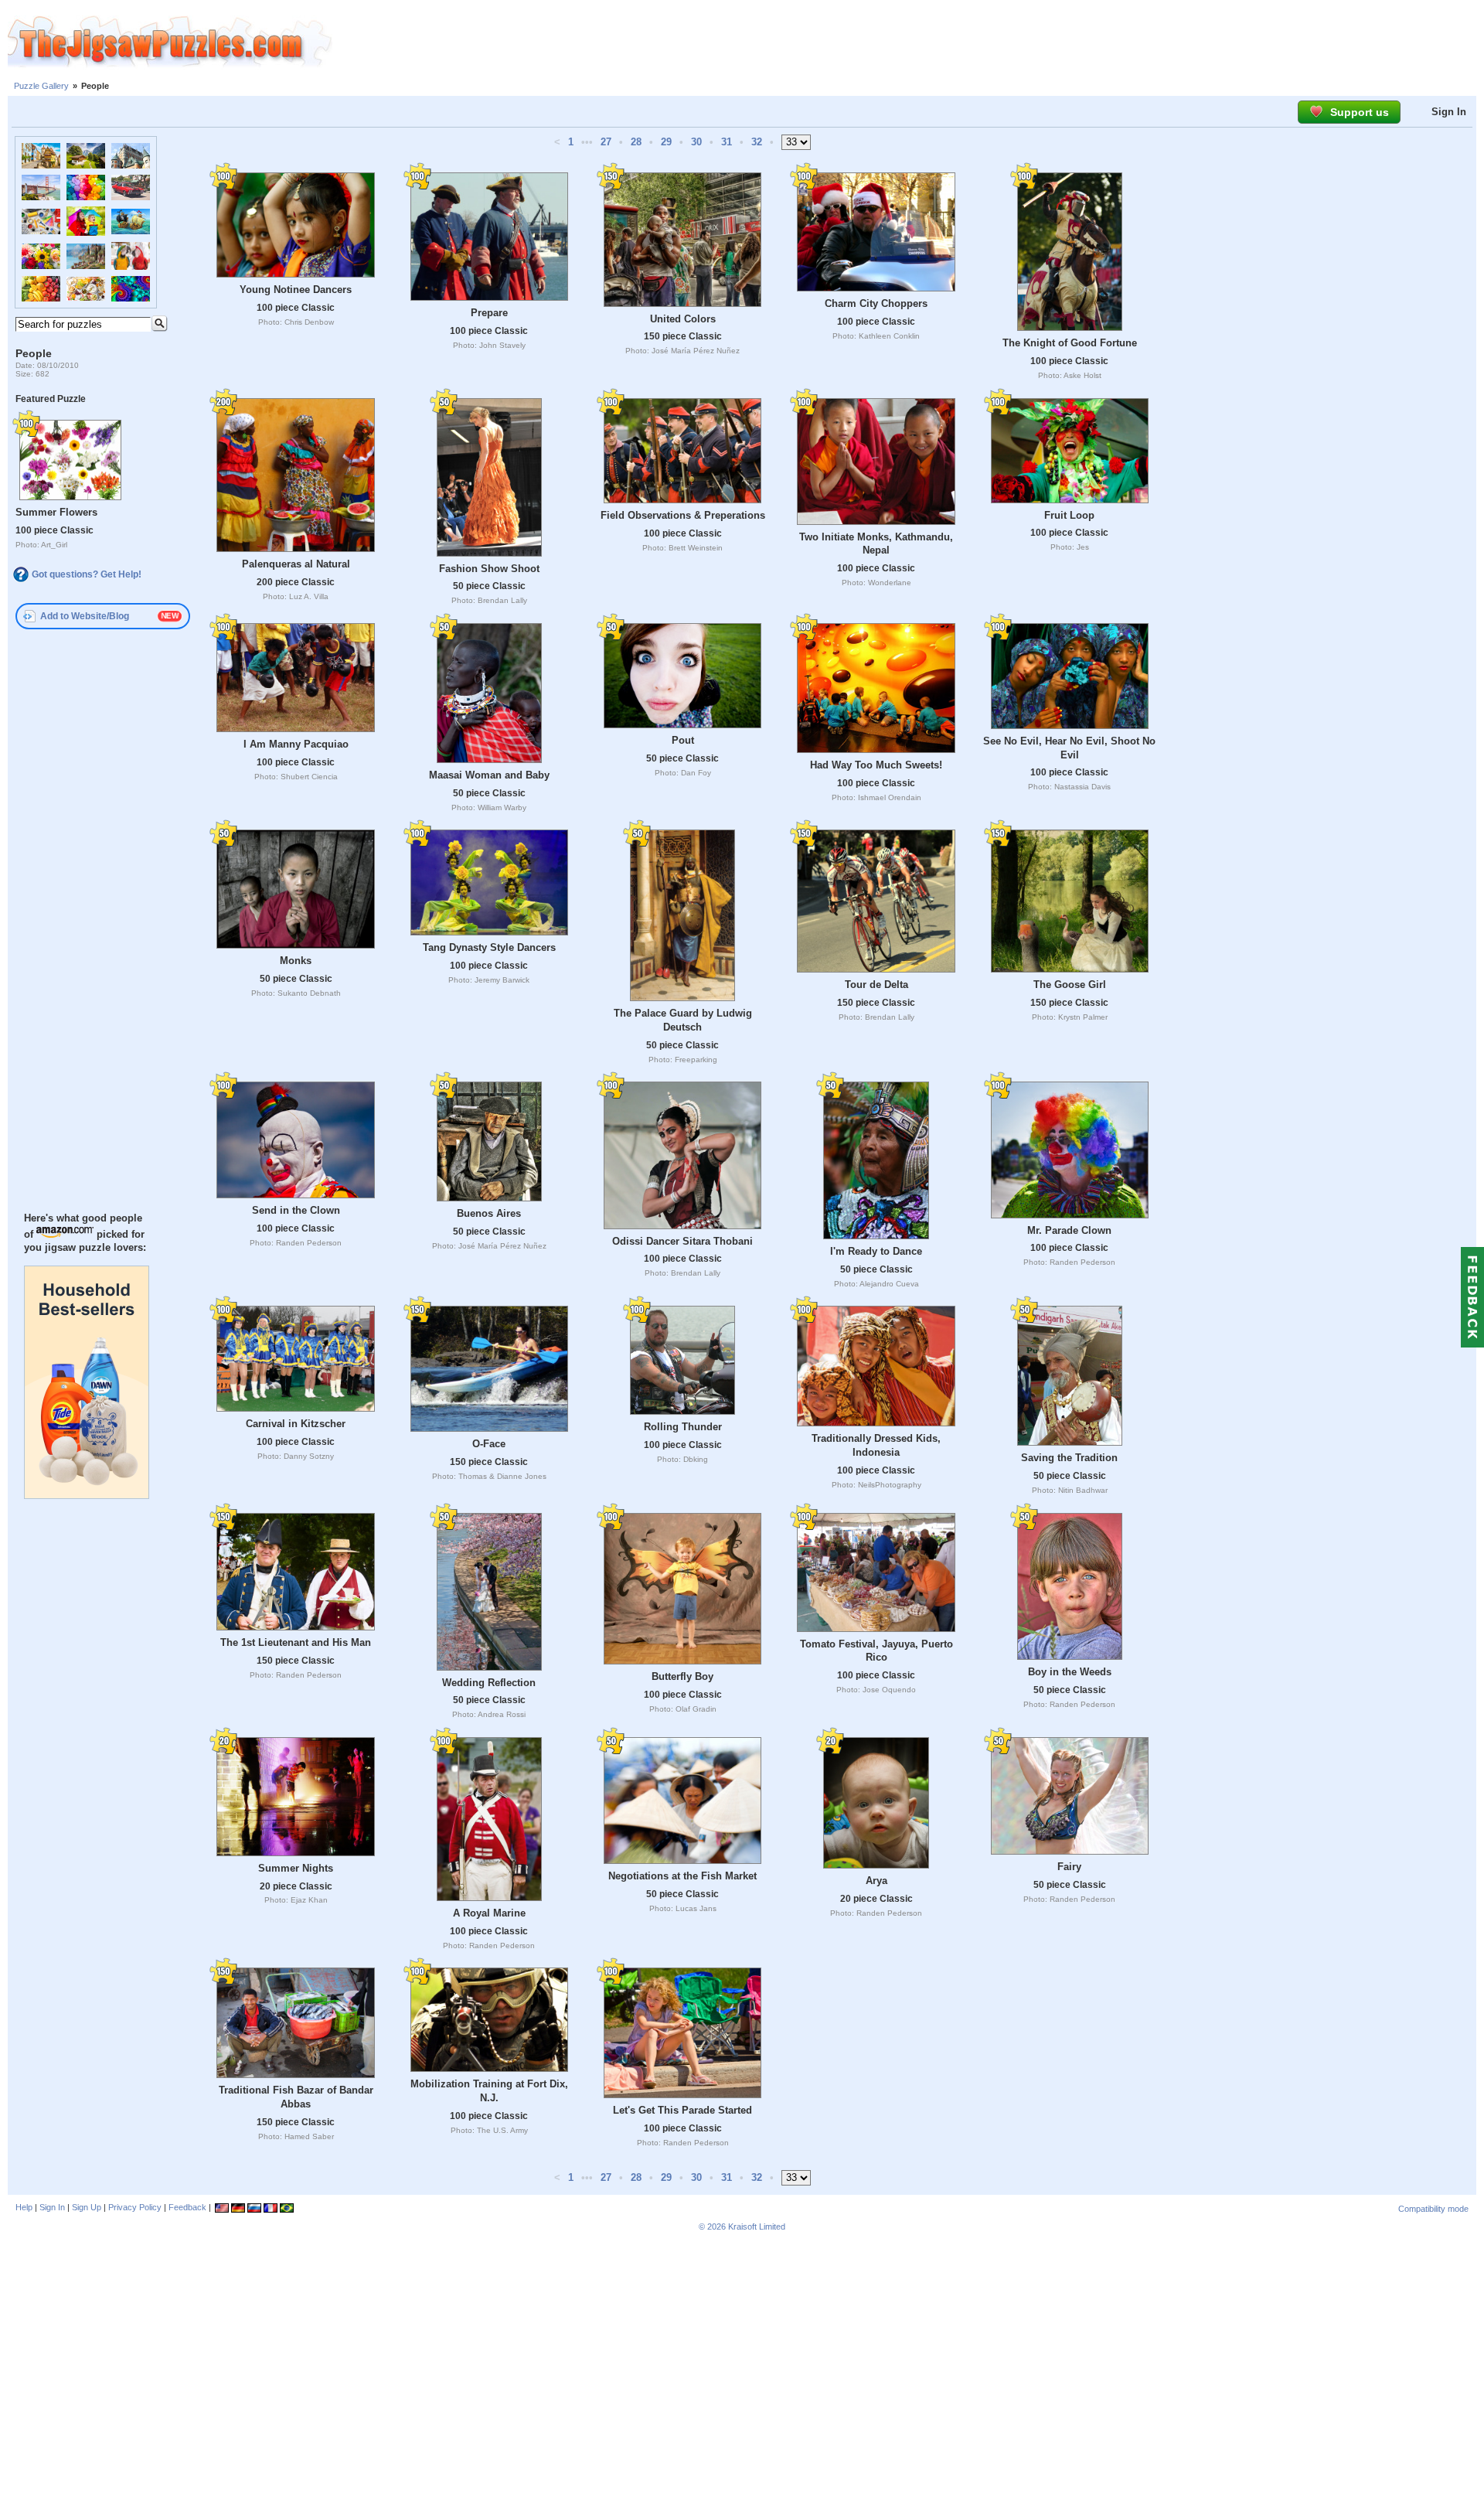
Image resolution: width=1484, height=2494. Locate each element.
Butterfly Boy (682, 1676)
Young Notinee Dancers (296, 290)
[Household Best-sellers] (87, 1495)
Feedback (187, 2207)
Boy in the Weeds (1070, 1672)
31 (727, 142)
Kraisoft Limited (757, 2227)
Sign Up (87, 2207)
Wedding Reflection (489, 1683)
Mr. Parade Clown (1069, 1230)
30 (696, 142)
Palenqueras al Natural (296, 564)
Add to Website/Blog (85, 616)
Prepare (489, 313)
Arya (876, 1881)
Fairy (1069, 1867)
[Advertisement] (908, 43)
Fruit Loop (1069, 515)
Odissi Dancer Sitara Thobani (682, 1241)
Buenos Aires (489, 1213)
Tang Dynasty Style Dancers (489, 947)
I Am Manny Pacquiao (296, 744)
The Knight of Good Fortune (1070, 343)
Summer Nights (296, 1868)
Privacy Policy (135, 2207)
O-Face (489, 1444)
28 (636, 142)
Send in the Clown (296, 1210)
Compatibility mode (1433, 2209)
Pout (683, 740)
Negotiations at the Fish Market (682, 1876)
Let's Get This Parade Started (682, 2110)
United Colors (683, 319)
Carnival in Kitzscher (296, 1424)
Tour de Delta (876, 985)
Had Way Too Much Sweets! (876, 765)
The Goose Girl (1070, 985)
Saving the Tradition (1069, 1458)
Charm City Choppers (876, 303)
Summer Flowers (56, 512)
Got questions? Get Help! (87, 574)
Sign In (1449, 112)
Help (24, 2207)
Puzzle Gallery (41, 86)
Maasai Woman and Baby (489, 775)
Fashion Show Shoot (489, 569)
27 (606, 142)
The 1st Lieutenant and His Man (296, 1642)
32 (757, 142)
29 (666, 142)
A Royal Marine (489, 1913)
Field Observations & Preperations (683, 515)
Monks (296, 961)
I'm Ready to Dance (876, 1251)
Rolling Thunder (683, 1427)
